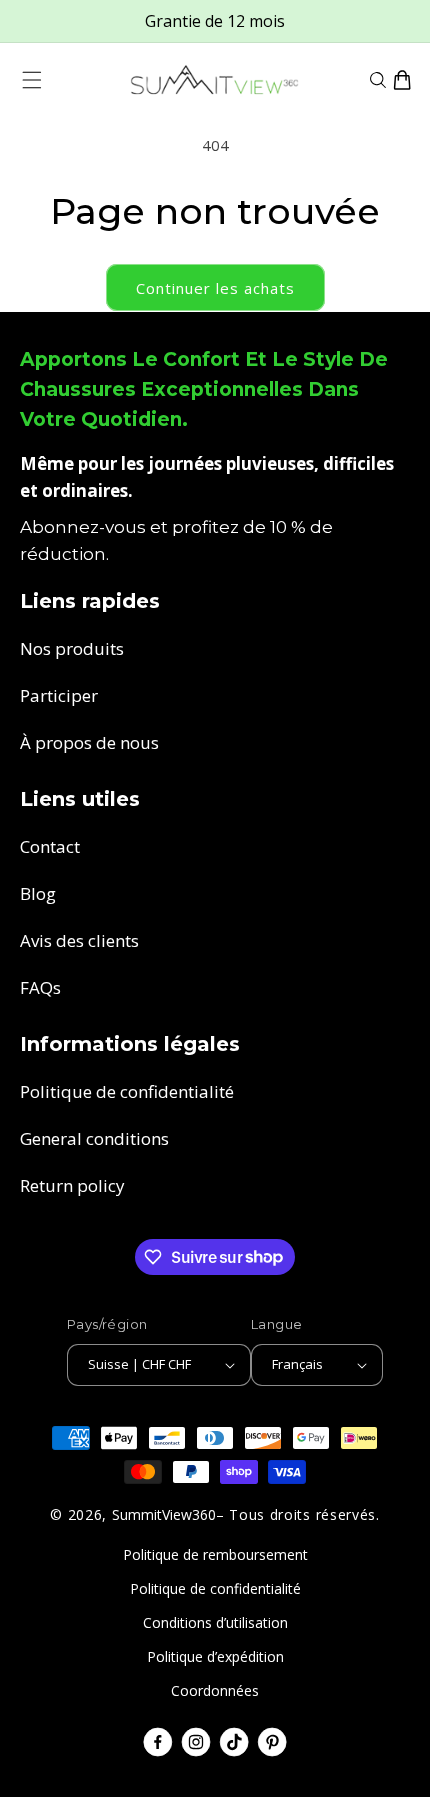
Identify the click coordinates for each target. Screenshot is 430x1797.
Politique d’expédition (215, 1656)
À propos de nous (89, 742)
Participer (59, 695)
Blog (38, 893)
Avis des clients (79, 940)
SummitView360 (164, 1514)
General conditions (94, 1138)
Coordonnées (215, 1690)
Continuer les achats (215, 288)
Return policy (72, 1185)
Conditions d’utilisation (215, 1622)
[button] (32, 80)
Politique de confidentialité (127, 1091)
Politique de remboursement (215, 1554)
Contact (50, 846)
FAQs (40, 987)
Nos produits (72, 648)
